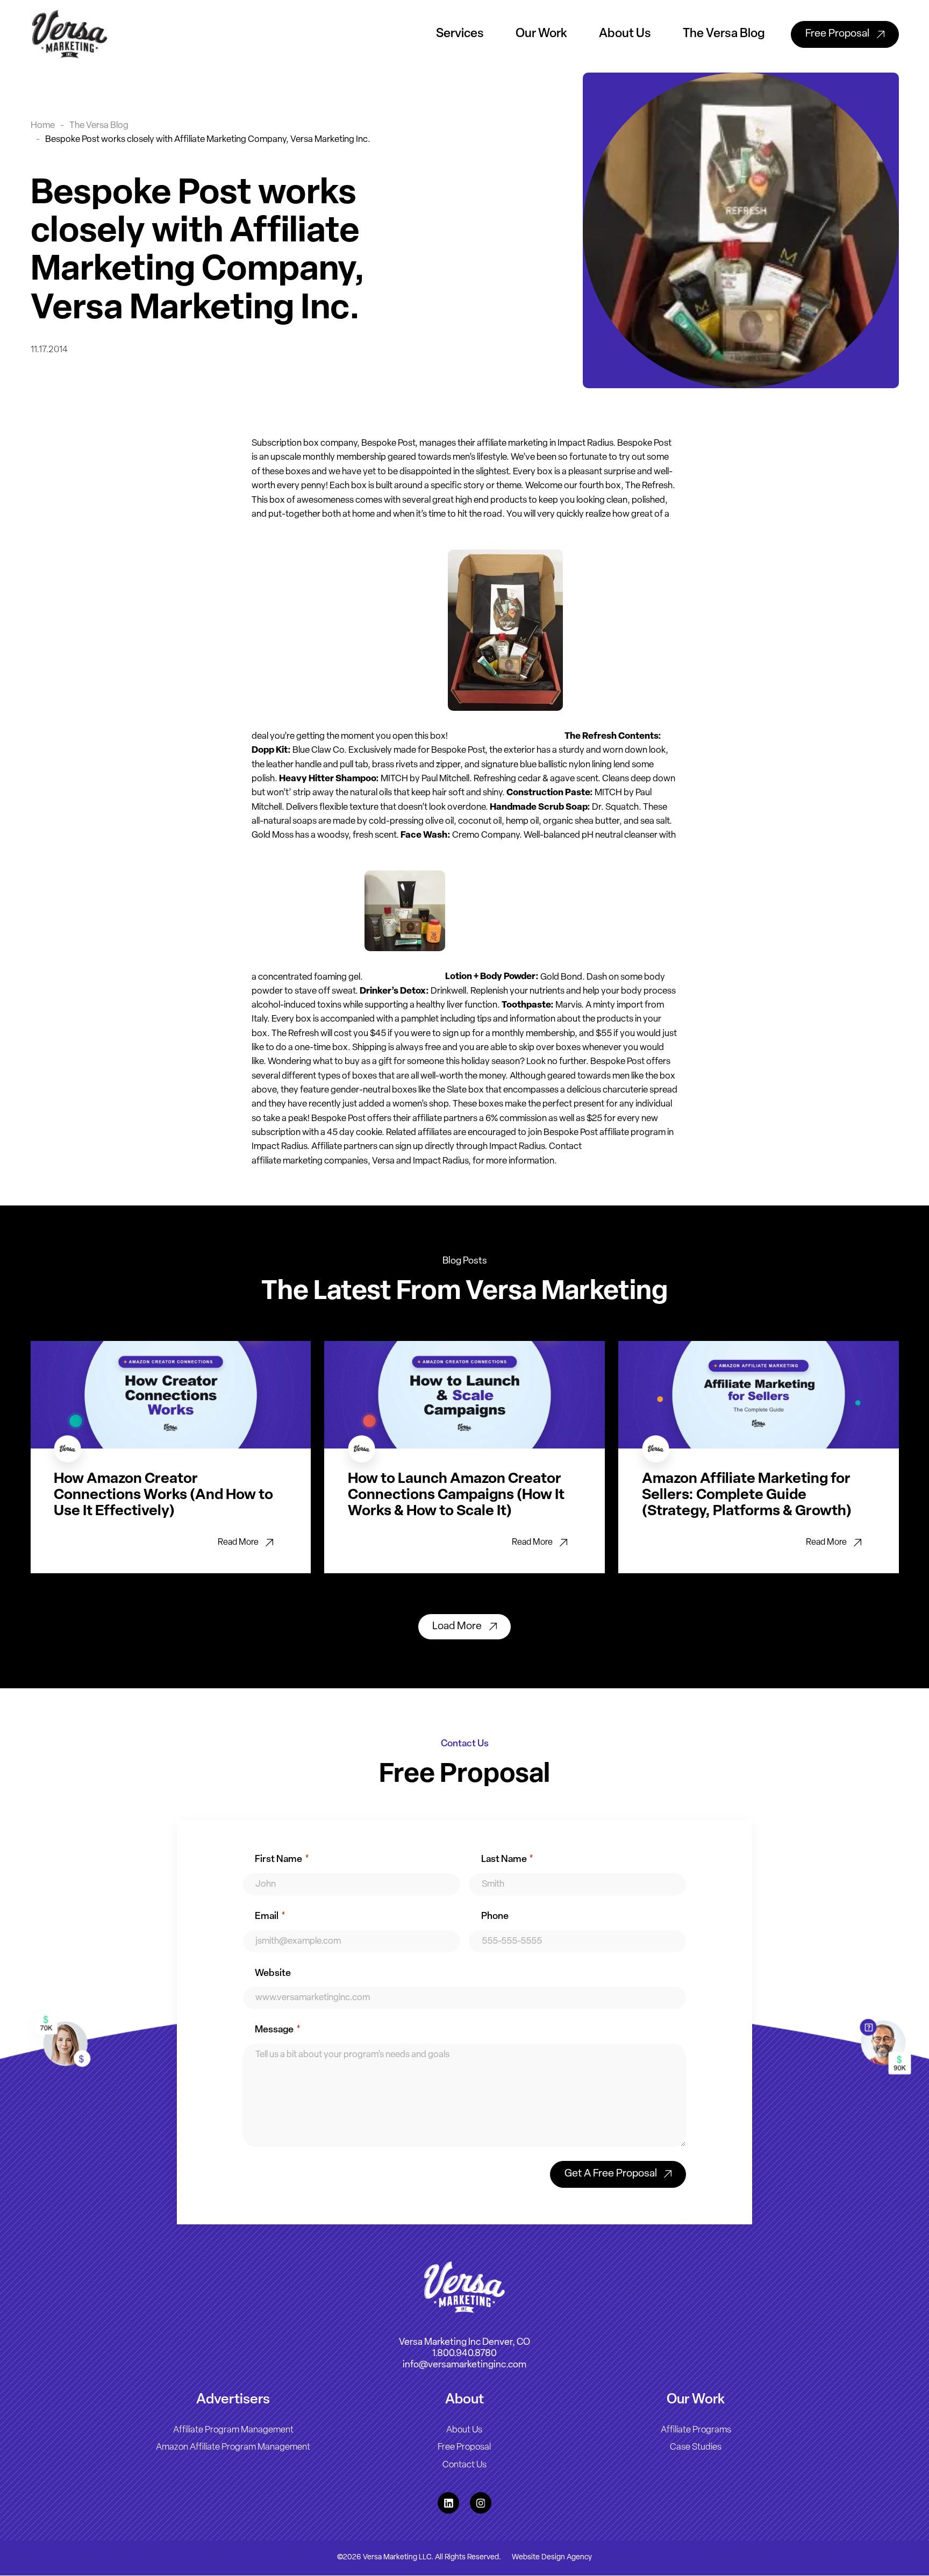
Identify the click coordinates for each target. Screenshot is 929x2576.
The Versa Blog (724, 34)
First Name (282, 1860)
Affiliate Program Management (233, 2431)
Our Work (541, 34)
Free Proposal (464, 2448)
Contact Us (464, 2465)
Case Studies (696, 2448)
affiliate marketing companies (310, 1161)
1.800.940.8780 (464, 2354)
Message (277, 2030)
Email (270, 1917)
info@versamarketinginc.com (464, 2366)
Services (460, 34)
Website (273, 1974)
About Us (625, 34)
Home (43, 126)
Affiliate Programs (696, 2431)
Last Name (507, 1860)
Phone (495, 1917)
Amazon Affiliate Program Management (233, 2448)
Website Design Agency (552, 2558)
